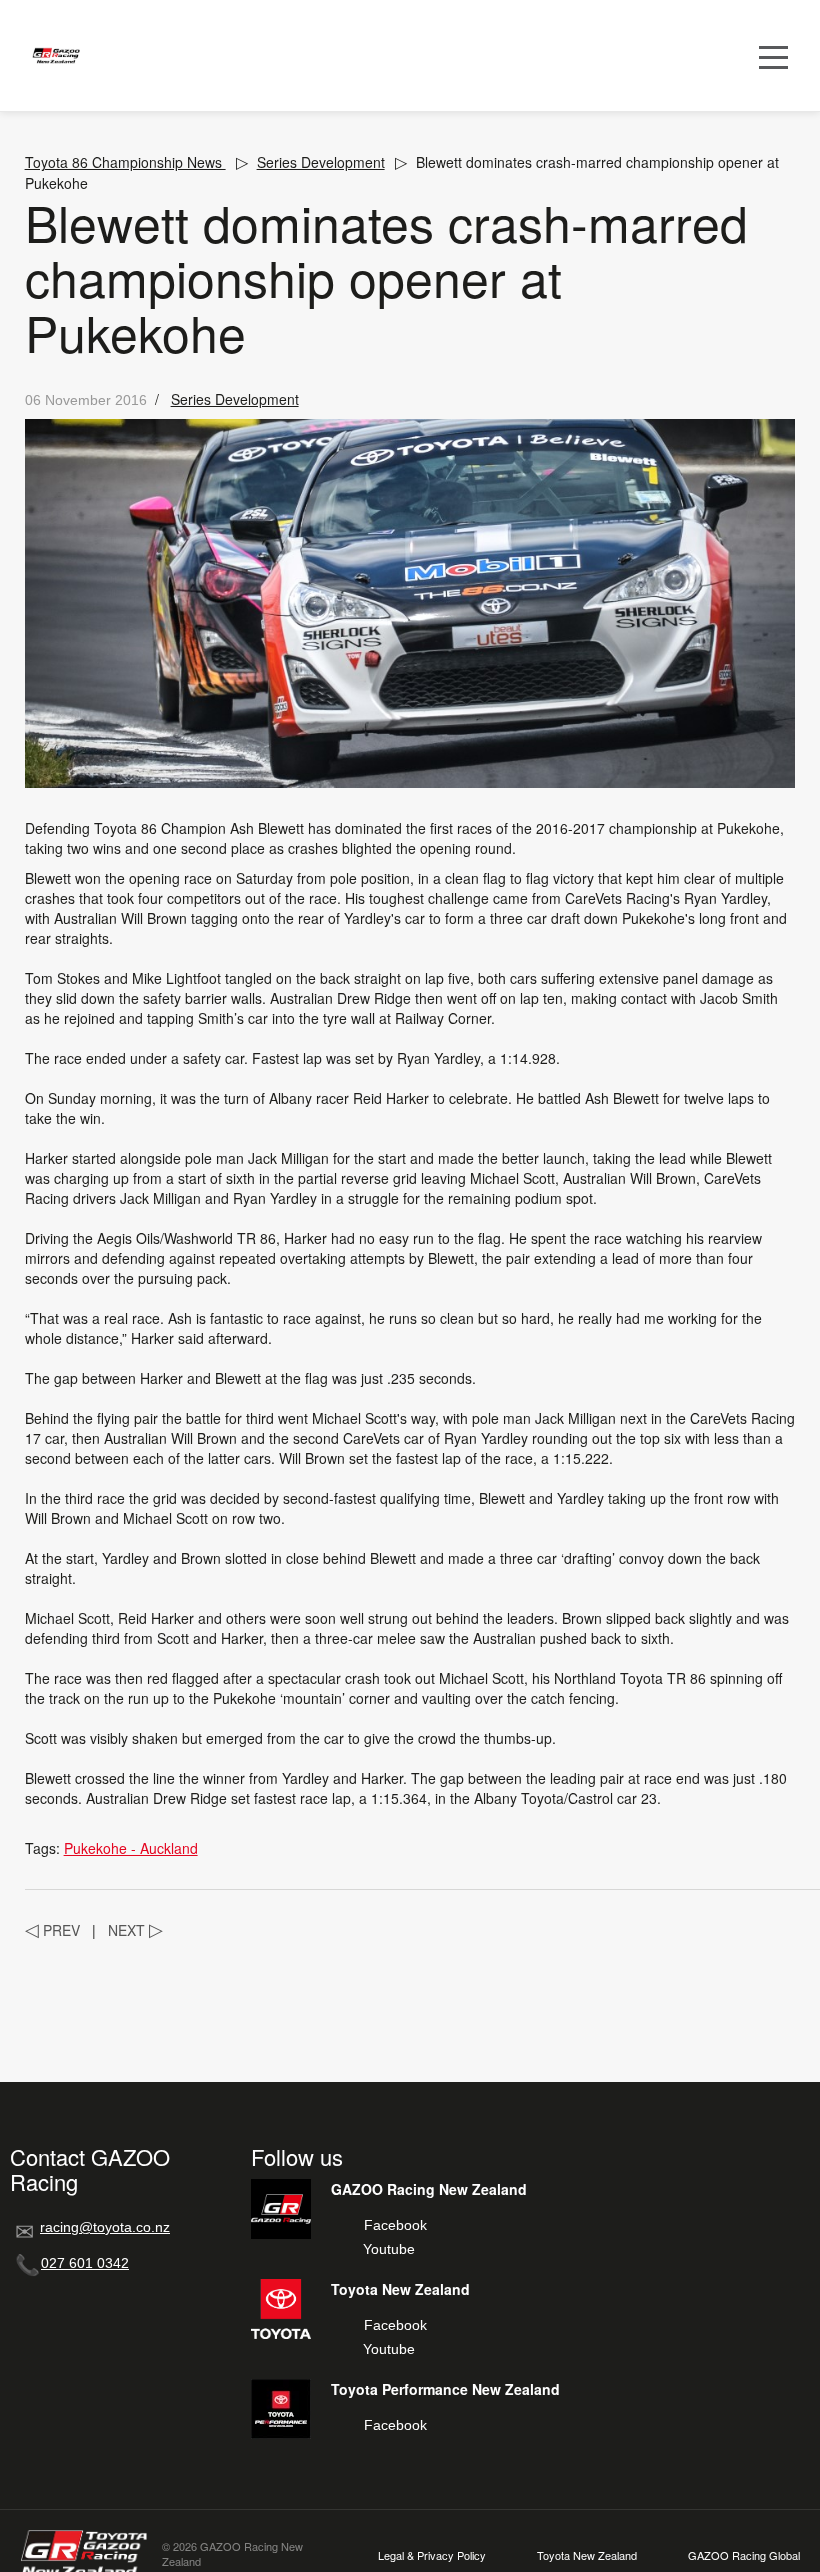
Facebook (395, 2225)
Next (135, 1930)
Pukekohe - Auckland (131, 1848)
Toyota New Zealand (587, 2555)
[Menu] (773, 55)
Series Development (321, 162)
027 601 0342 (85, 2263)
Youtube (389, 2249)
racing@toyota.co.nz (105, 2227)
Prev (52, 1930)
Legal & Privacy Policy (432, 2555)
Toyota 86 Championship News (125, 162)
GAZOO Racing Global (744, 2555)
